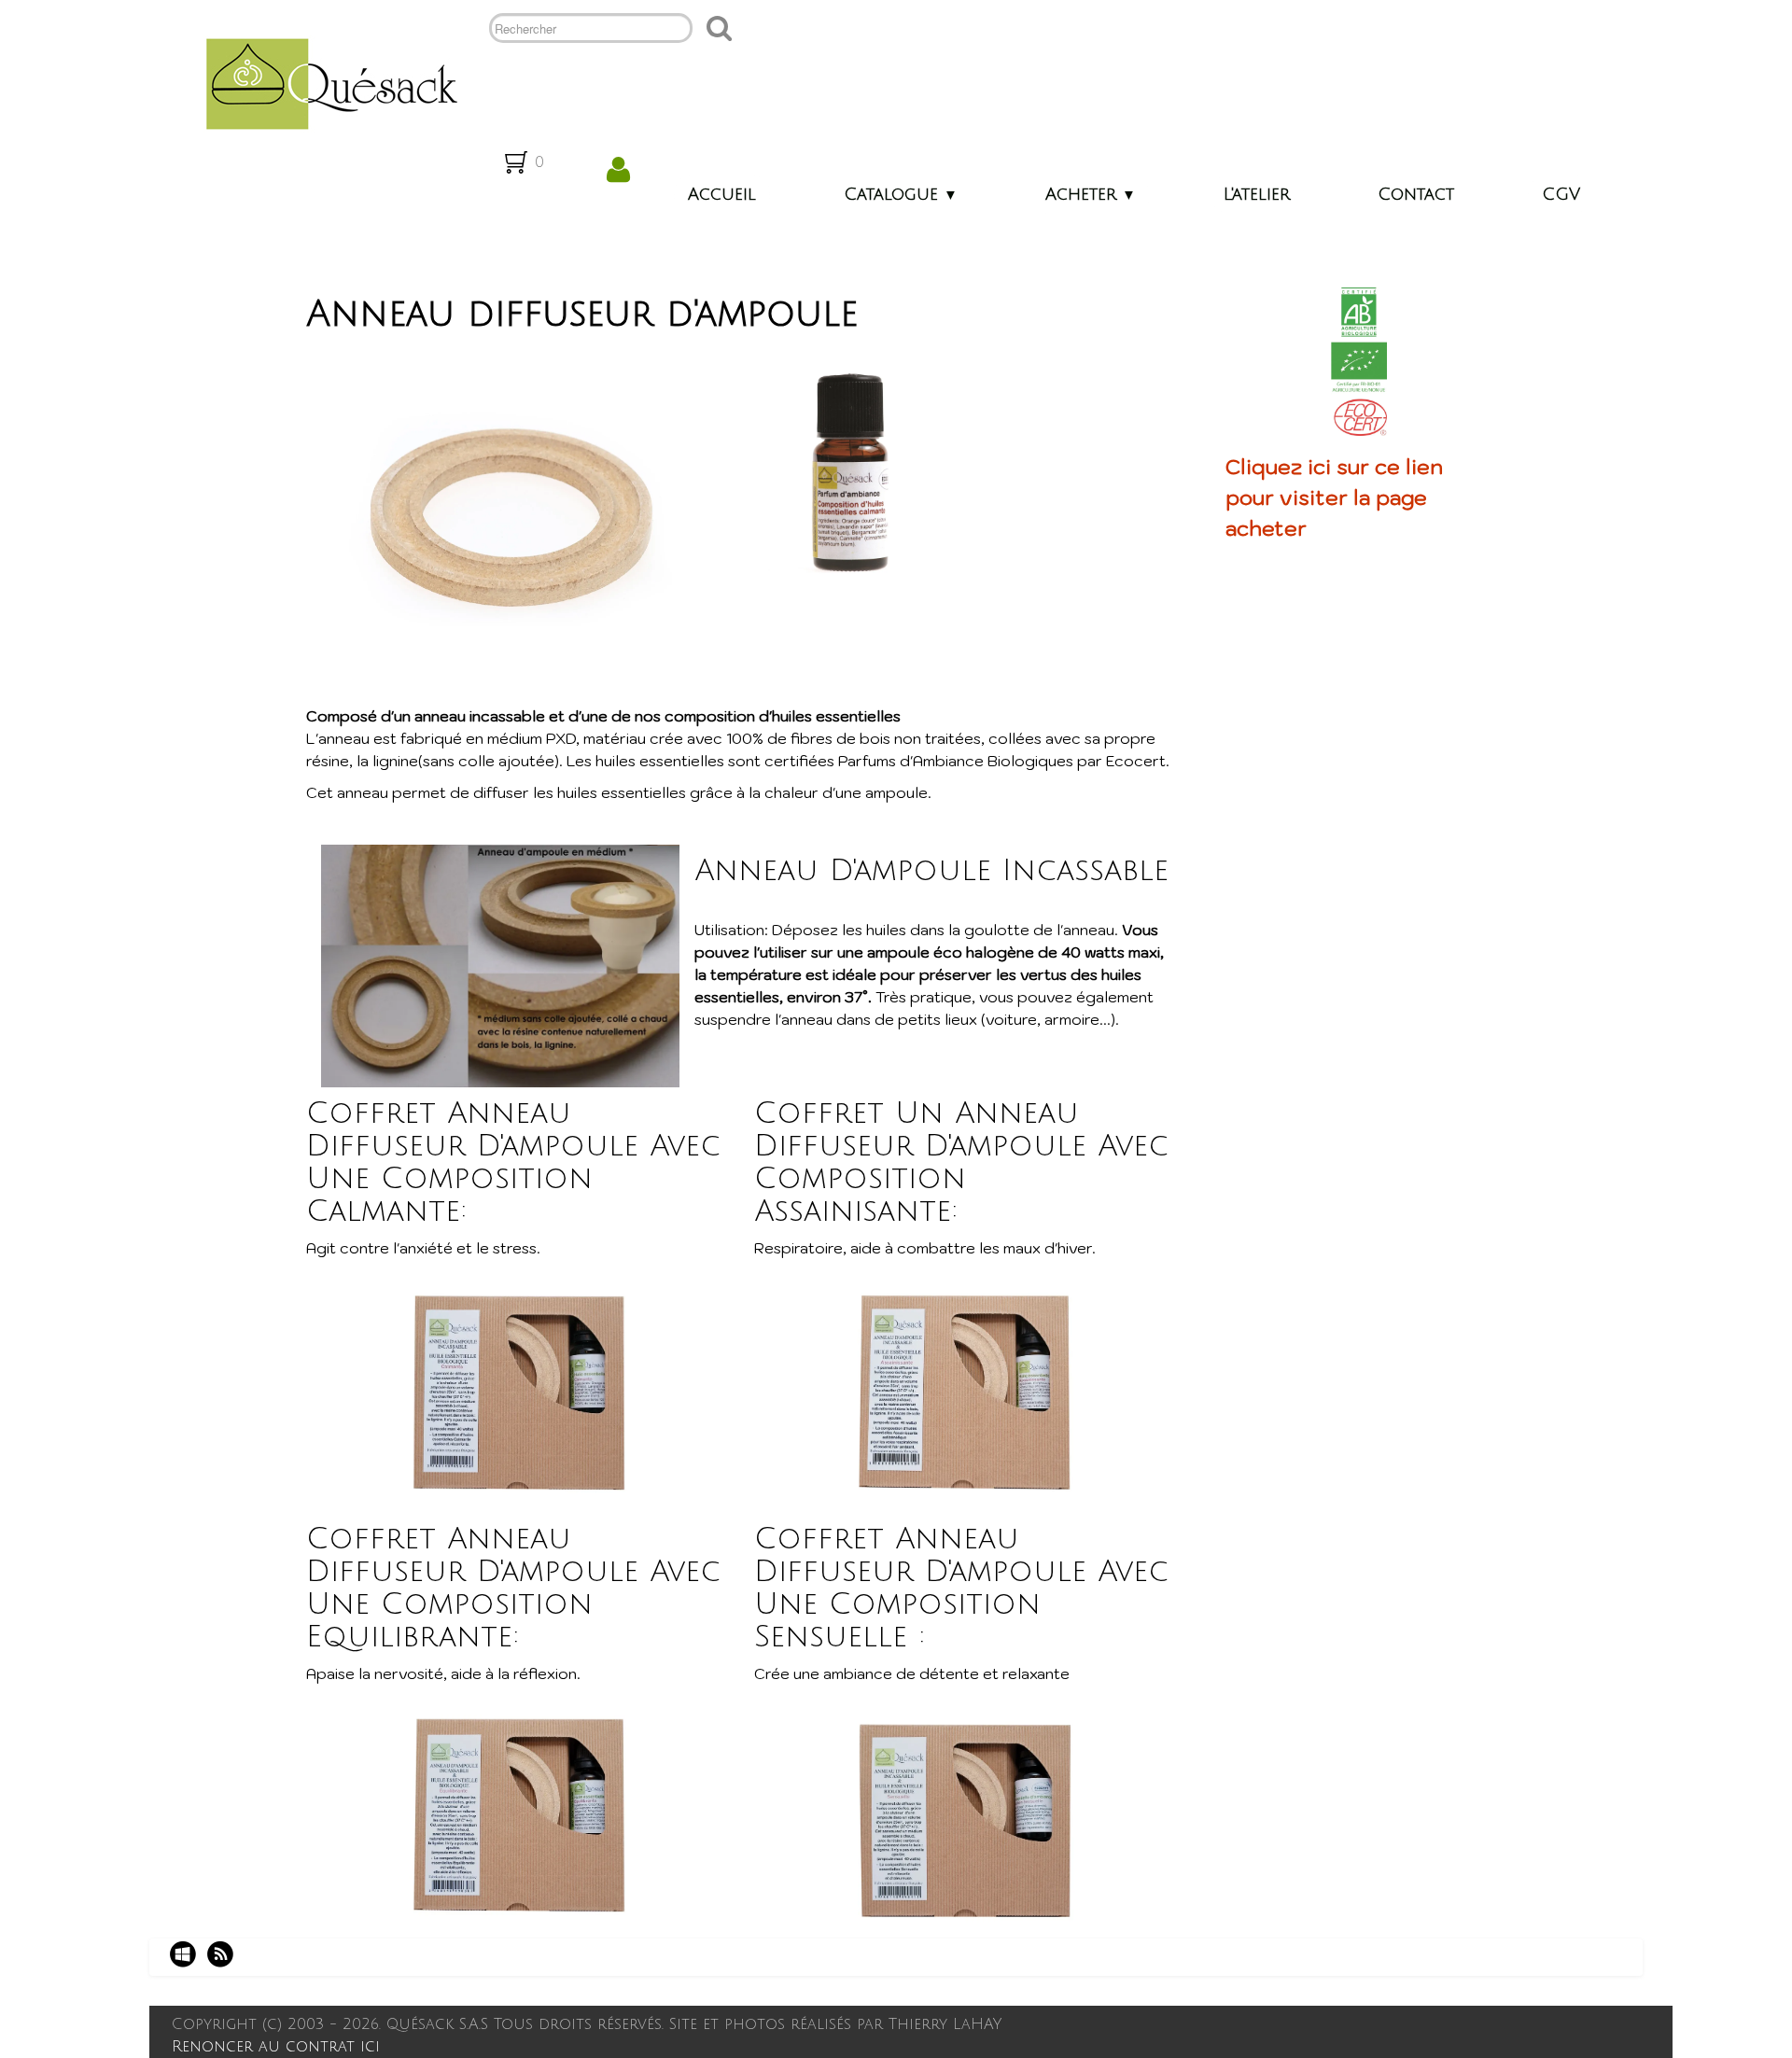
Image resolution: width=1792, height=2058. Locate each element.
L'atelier (1257, 194)
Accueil (722, 194)
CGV (1561, 194)
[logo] (324, 82)
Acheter (1091, 194)
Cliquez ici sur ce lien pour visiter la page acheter (1334, 497)
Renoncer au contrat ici (276, 2047)
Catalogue (901, 194)
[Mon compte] (618, 170)
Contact (1416, 194)
